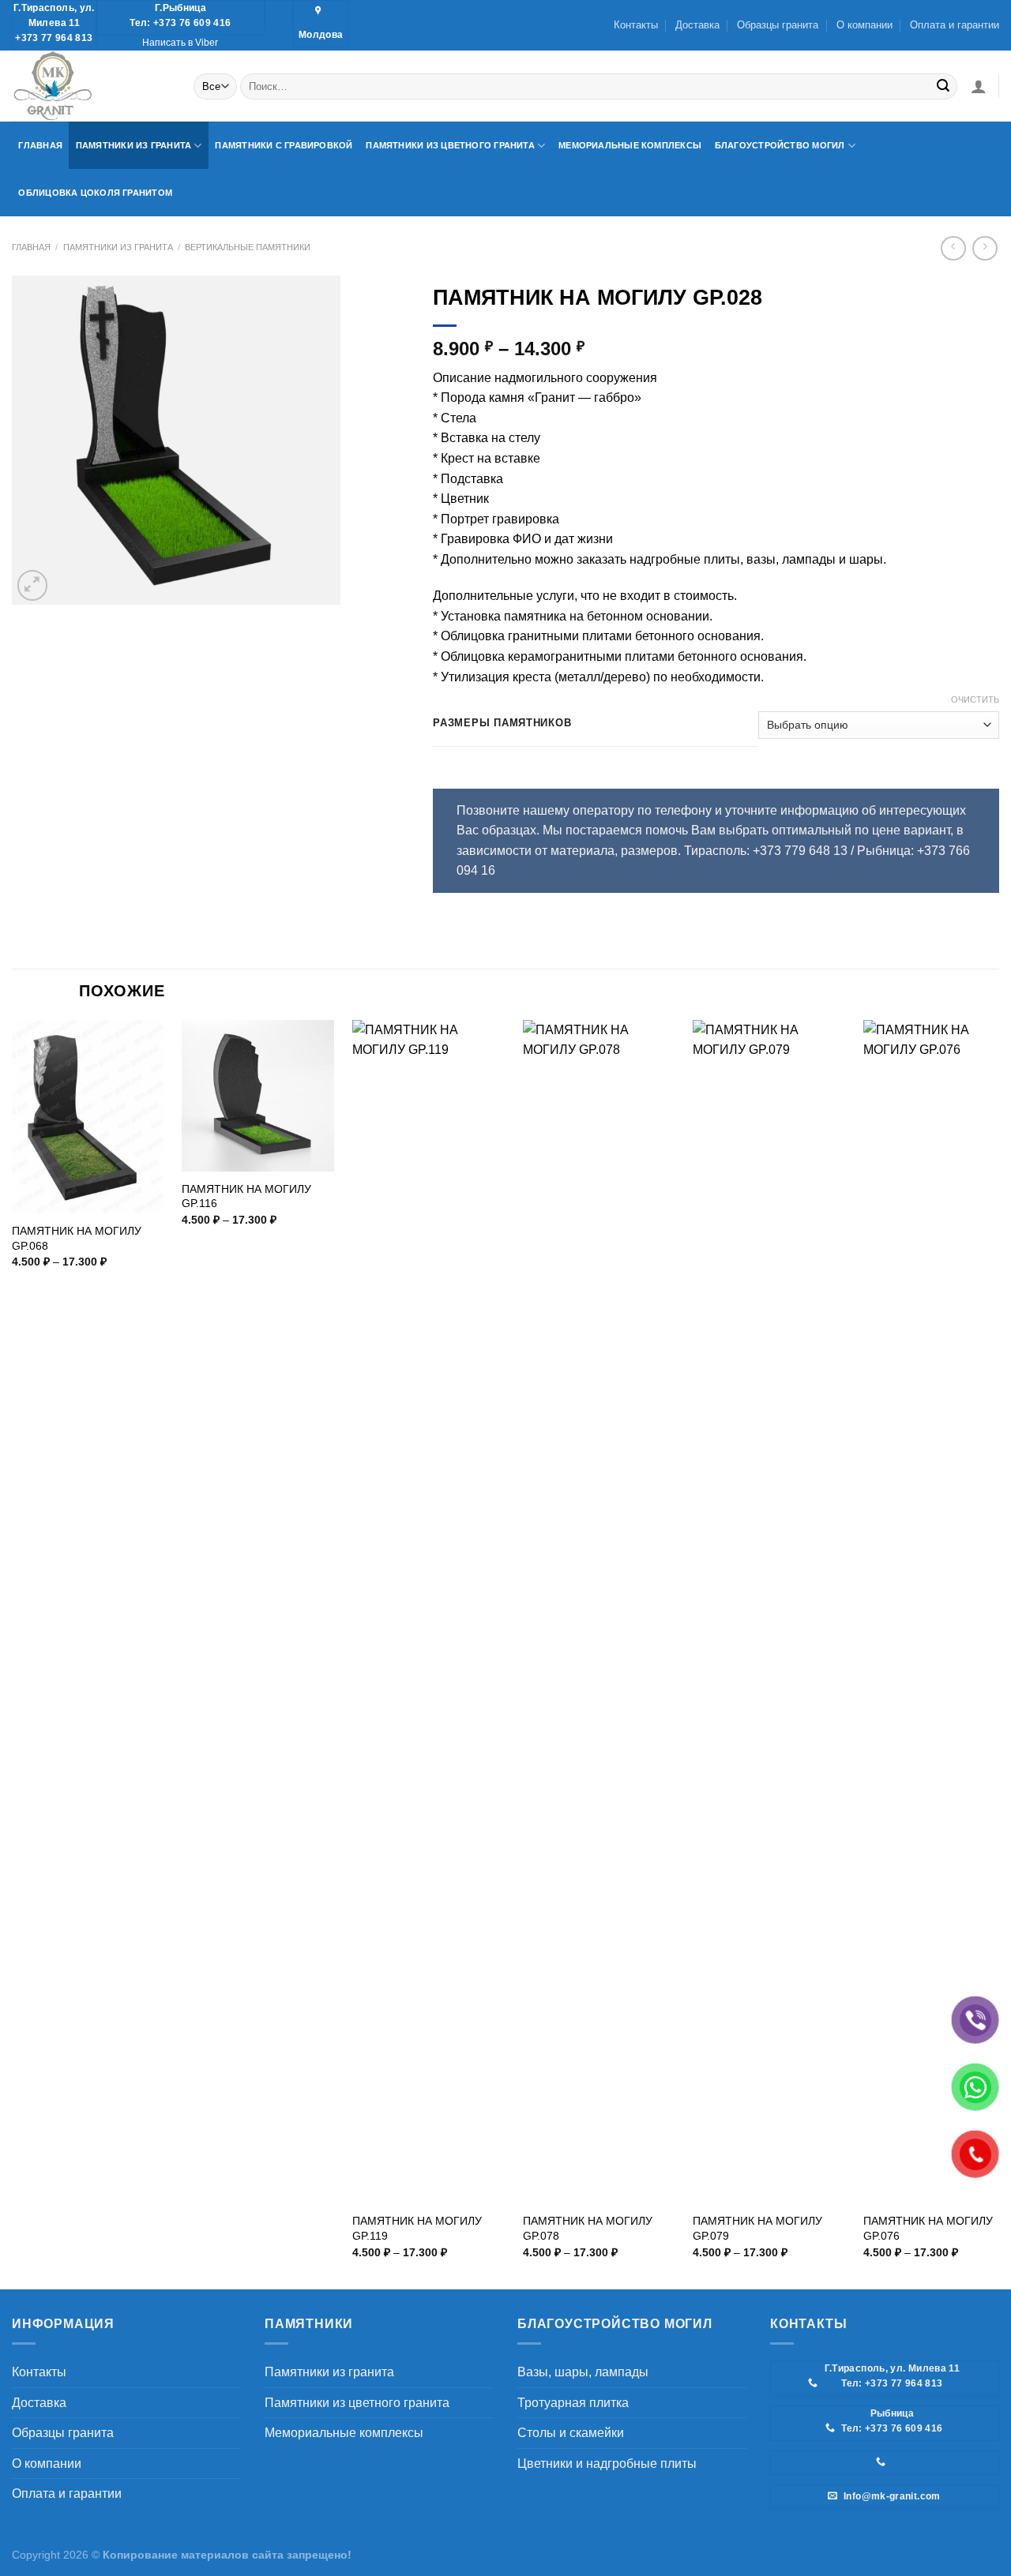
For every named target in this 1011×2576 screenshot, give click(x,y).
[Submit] (943, 86)
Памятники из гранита (133, 145)
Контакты (636, 25)
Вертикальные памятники (248, 247)
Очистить (975, 699)
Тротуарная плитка (573, 2403)
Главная (40, 145)
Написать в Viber (180, 43)
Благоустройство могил (780, 145)
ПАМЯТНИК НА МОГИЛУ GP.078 (588, 2228)
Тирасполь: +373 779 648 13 (766, 851)
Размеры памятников (502, 723)
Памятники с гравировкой (284, 145)
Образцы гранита (778, 25)
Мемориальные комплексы (630, 145)
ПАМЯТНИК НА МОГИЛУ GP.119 (417, 2228)
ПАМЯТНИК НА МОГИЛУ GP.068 (77, 1238)
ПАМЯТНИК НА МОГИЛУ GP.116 (246, 1196)
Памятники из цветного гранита (450, 145)
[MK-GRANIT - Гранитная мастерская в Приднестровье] (91, 86)
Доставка (697, 25)
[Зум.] (33, 585)
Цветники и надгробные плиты (607, 2464)
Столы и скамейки (571, 2433)
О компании (864, 25)
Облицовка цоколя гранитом (95, 193)
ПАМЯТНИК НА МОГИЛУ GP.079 (757, 2228)
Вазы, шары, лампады (583, 2372)
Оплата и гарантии (955, 25)
